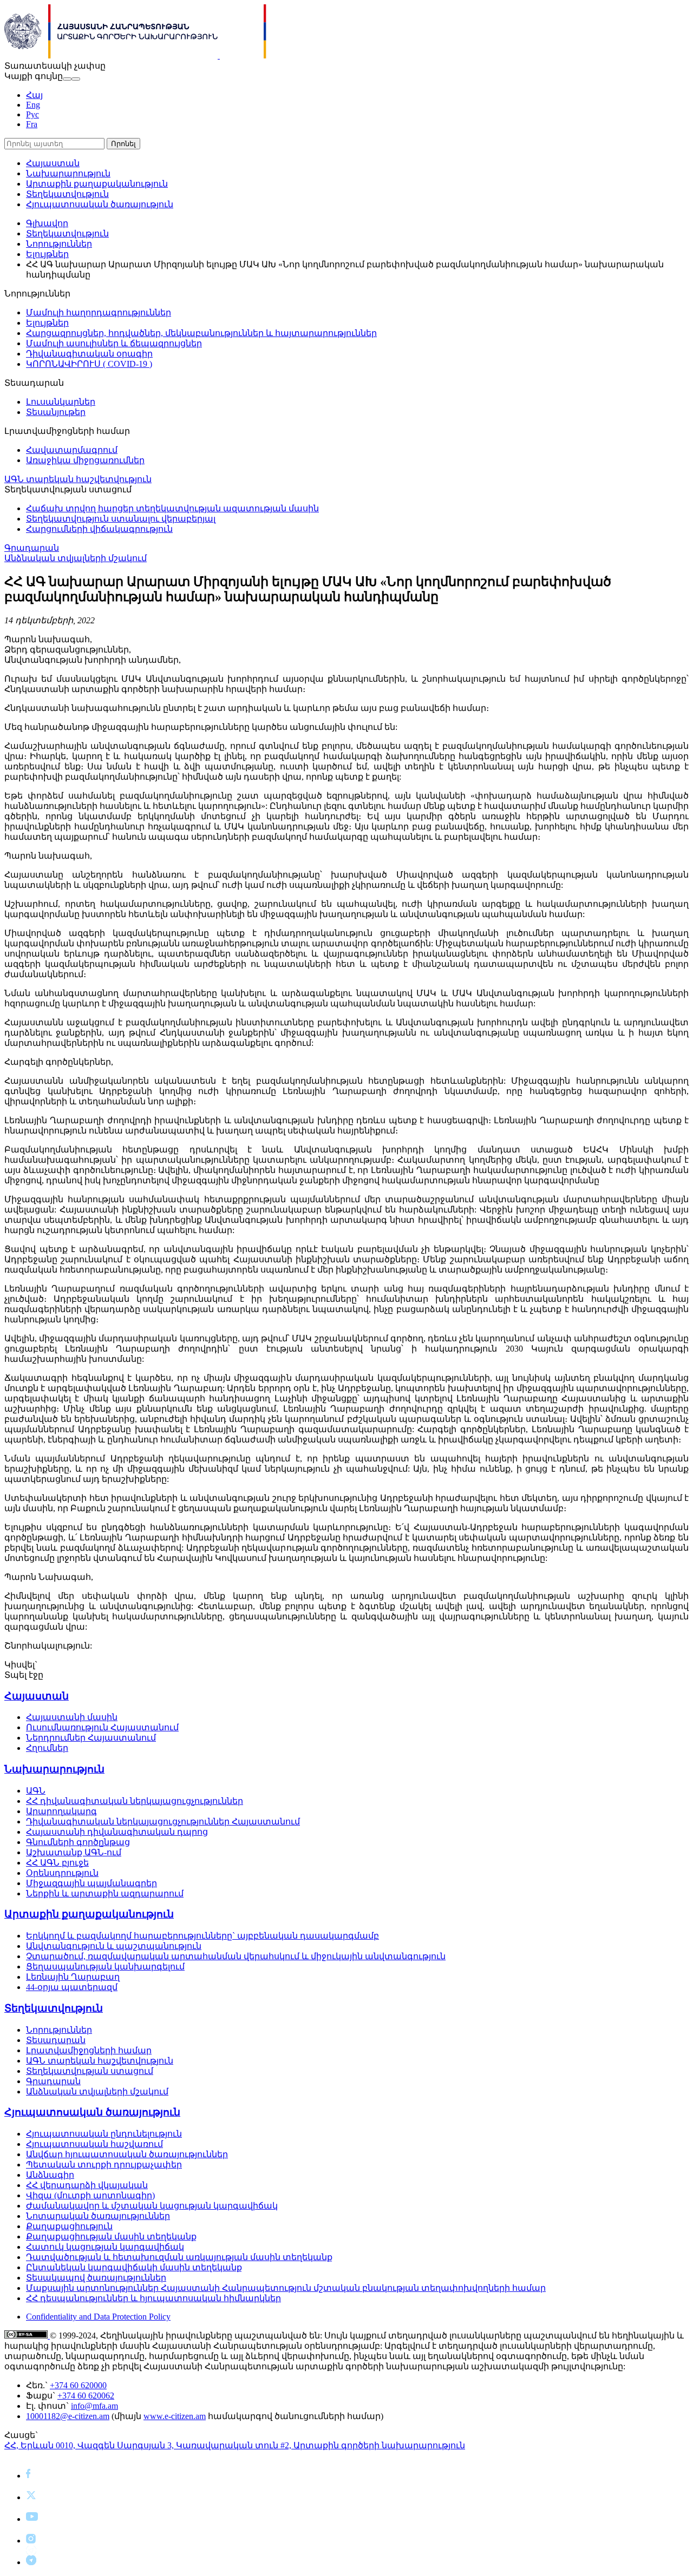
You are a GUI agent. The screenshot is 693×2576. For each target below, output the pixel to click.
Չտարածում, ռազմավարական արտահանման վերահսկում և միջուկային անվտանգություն (236, 1956)
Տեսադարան (56, 2040)
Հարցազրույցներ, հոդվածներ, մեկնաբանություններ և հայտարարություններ (201, 333)
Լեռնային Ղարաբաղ (73, 1977)
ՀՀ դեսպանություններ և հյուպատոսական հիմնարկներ (153, 2298)
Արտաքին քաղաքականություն (97, 184)
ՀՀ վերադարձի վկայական (87, 2185)
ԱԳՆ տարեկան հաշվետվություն (78, 479)
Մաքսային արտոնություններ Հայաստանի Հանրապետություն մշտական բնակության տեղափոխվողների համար (286, 2288)
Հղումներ (47, 1748)
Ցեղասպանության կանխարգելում (105, 1966)
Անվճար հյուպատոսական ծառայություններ (127, 2154)
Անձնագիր (50, 2175)
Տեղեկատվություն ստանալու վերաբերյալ (121, 519)
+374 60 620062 (86, 2396)
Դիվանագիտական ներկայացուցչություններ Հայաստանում (163, 1821)
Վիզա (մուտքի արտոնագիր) (90, 2195)
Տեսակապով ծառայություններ (96, 2278)
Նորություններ (59, 244)
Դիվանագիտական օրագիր (89, 354)
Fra (32, 124)
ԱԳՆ (36, 1791)
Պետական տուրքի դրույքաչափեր (104, 2165)
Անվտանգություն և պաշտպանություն (114, 1946)
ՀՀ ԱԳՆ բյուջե (57, 1863)
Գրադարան (32, 548)
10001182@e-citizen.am (68, 2416)
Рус (32, 114)
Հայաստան (53, 163)
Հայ (34, 95)
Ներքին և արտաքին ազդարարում (105, 1893)
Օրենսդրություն (62, 1873)
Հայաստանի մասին (72, 1717)
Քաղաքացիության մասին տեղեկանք (111, 2236)
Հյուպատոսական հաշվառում (94, 2144)
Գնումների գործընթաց (78, 1842)
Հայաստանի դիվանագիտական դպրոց (117, 1832)
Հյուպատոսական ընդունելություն (104, 2134)
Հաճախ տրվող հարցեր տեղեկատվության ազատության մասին (172, 508)
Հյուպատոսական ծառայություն (100, 204)
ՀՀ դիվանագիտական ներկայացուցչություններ (135, 1801)
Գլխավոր (47, 223)
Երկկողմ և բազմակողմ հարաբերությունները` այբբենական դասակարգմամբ (202, 1936)
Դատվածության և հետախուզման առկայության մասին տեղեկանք (179, 2257)
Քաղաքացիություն (69, 2226)
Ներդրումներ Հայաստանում (91, 1738)
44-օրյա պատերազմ (72, 1987)
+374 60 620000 (78, 2385)
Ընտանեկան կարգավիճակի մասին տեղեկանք (134, 2267)
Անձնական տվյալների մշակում (76, 558)
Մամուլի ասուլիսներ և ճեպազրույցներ (114, 343)
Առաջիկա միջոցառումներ (85, 460)
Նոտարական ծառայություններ (98, 2216)
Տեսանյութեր (56, 412)
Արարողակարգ (61, 1811)
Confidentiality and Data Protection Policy (98, 2317)
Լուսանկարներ (61, 402)
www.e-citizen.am (175, 2416)
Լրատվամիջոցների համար (89, 2050)
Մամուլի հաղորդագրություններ (99, 312)
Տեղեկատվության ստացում (90, 2071)
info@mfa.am (94, 2406)
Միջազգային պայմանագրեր (91, 1883)
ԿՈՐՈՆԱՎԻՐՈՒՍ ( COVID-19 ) (89, 364)
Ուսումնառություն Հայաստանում (102, 1727)
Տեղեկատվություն (67, 194)
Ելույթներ (47, 254)
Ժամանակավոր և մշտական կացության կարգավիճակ (152, 2206)
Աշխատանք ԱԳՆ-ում (74, 1852)
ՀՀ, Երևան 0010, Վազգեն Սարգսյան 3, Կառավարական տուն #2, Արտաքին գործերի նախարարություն (235, 2445)
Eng (33, 105)
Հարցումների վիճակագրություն (99, 529)
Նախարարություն (68, 173)
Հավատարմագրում (72, 450)
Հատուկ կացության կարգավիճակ (105, 2247)
